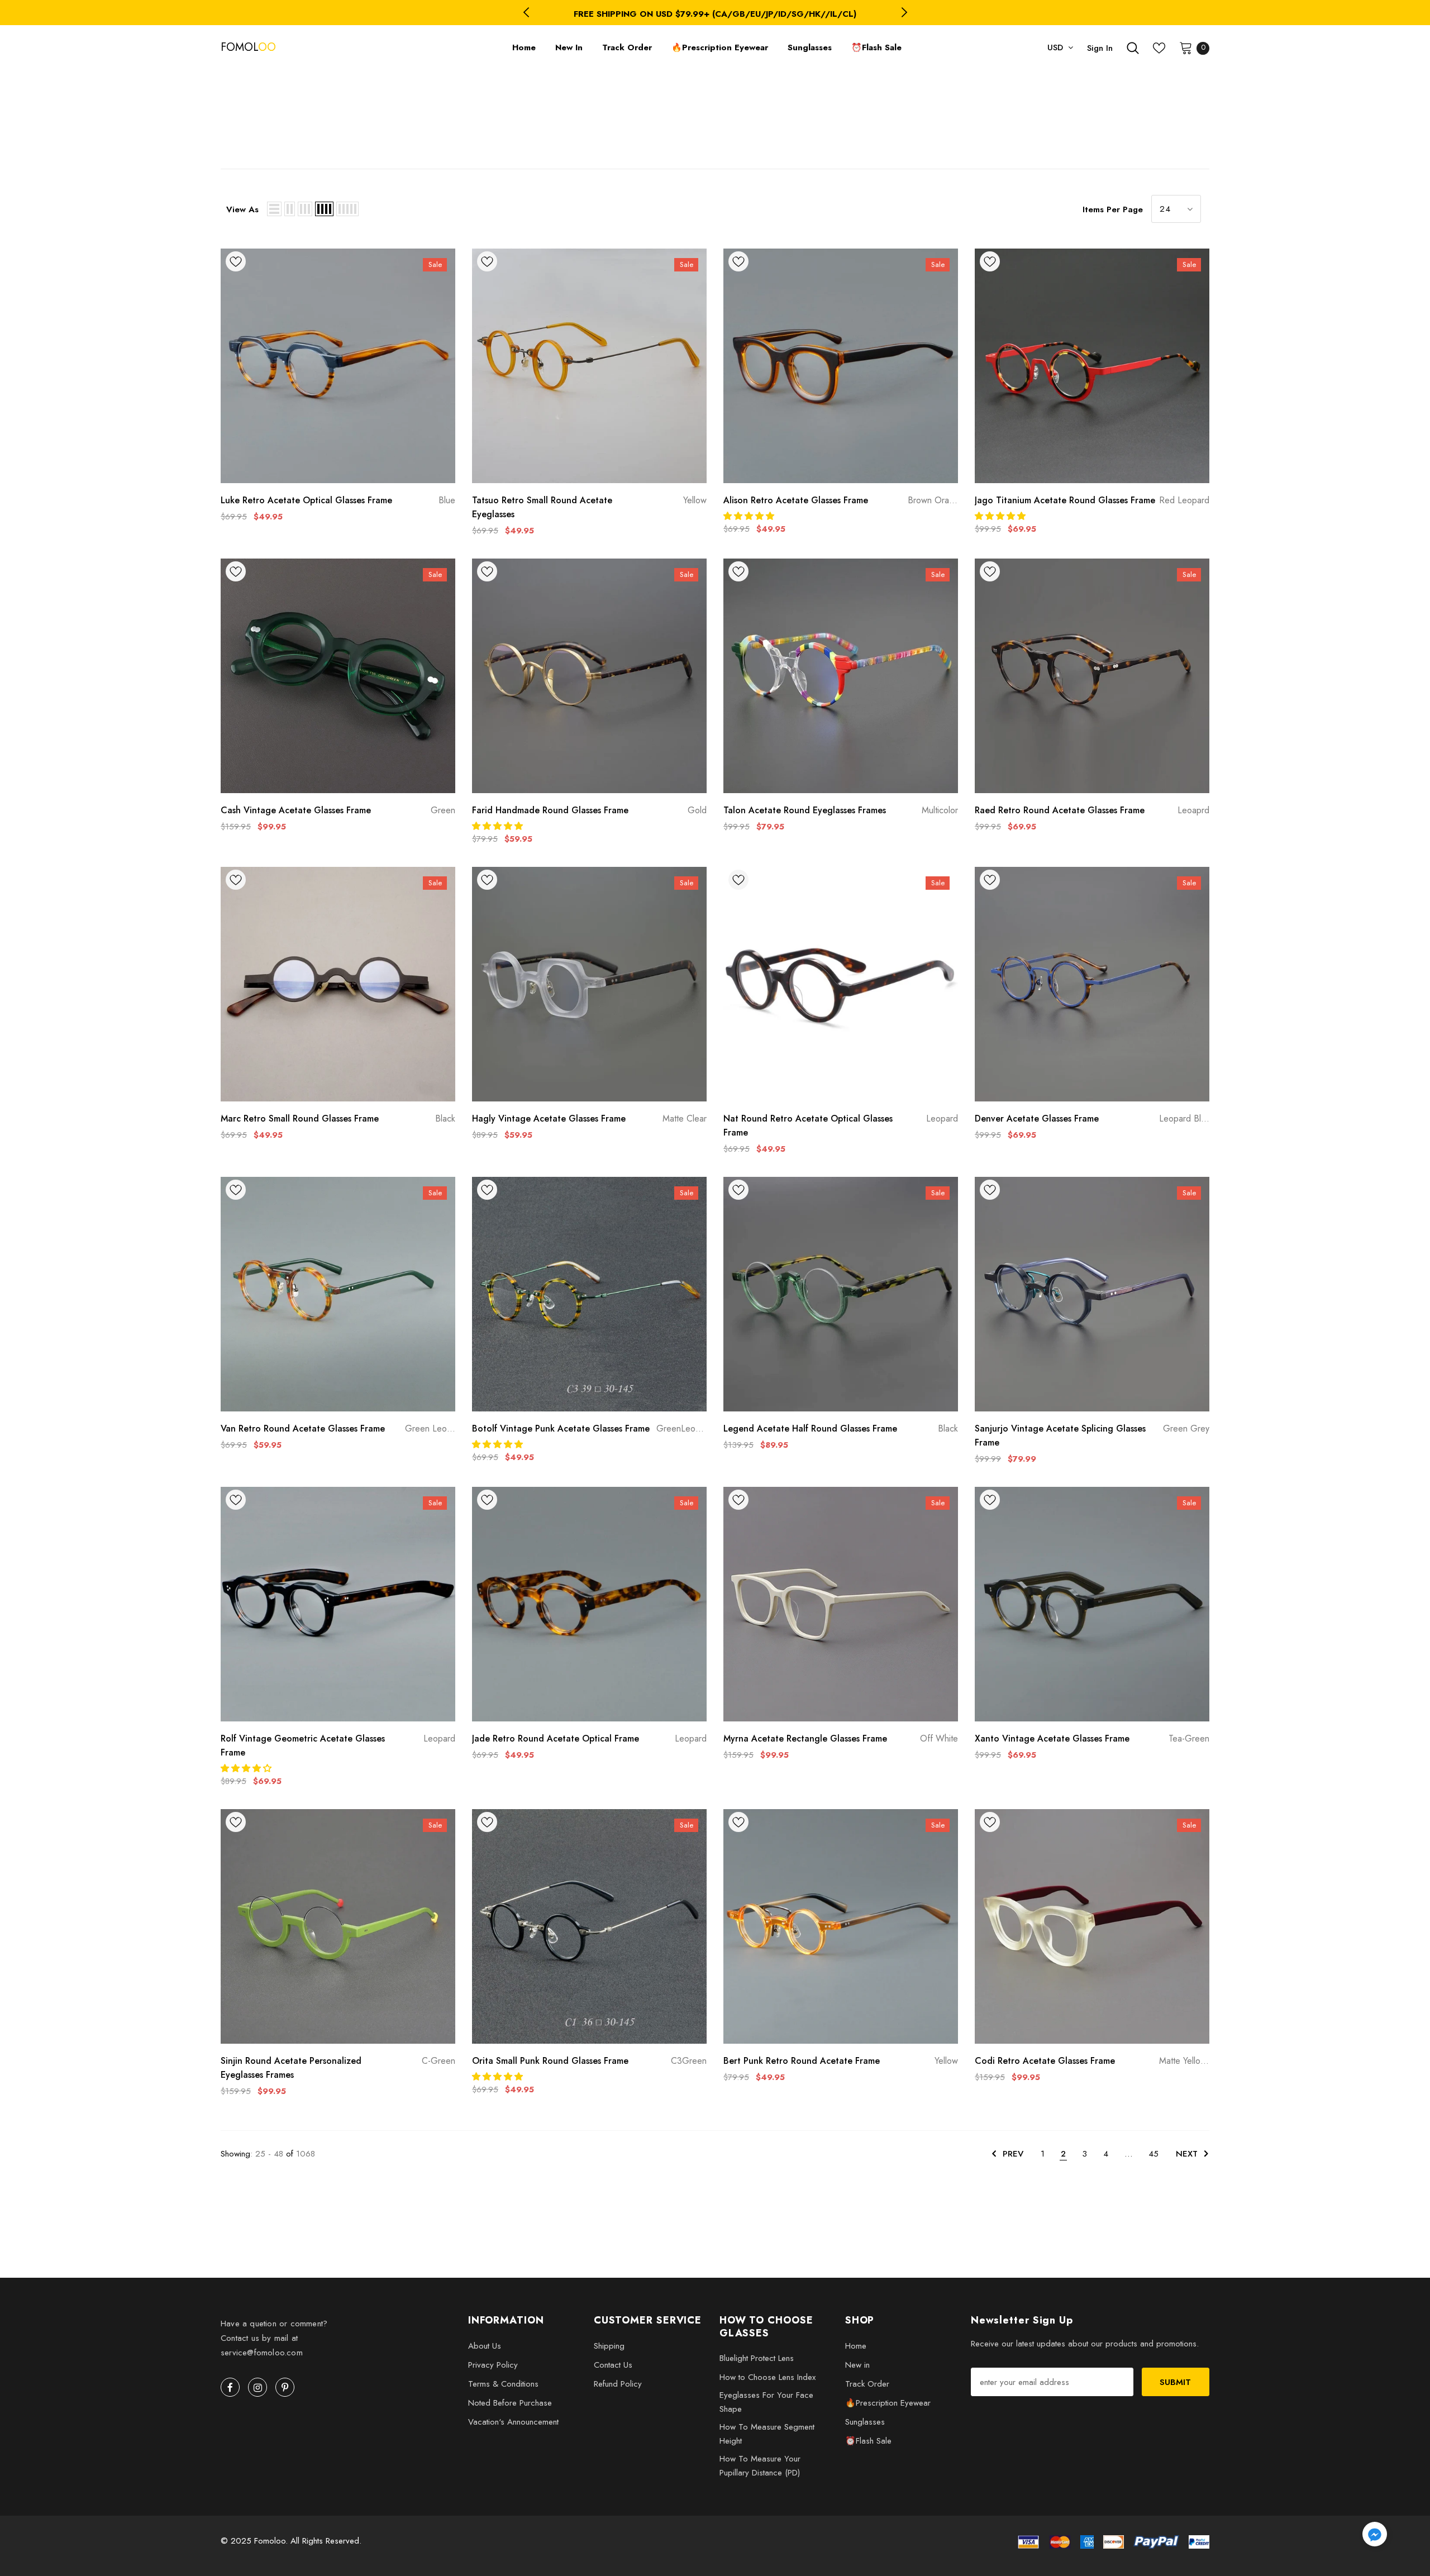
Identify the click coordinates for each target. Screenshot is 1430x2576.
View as (242, 209)
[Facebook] (230, 2387)
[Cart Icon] (1186, 47)
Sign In (1100, 48)
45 (1153, 2154)
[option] (715, 14)
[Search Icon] (1133, 48)
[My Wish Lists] (1159, 48)
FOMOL (235, 47)
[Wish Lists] (236, 264)
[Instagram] (258, 2387)
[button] (750, 516)
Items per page (1113, 209)
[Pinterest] (285, 2387)
